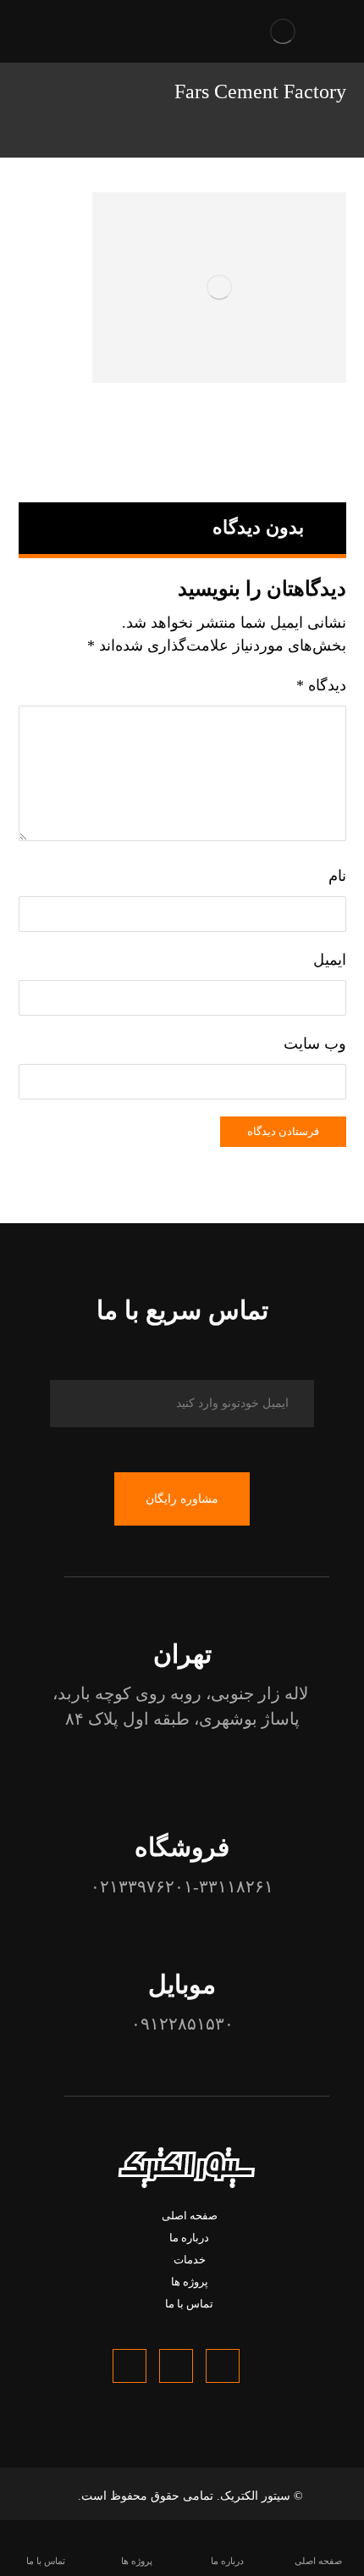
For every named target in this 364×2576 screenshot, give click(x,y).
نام (337, 876)
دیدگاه (321, 685)
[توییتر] (176, 2366)
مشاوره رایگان (182, 1499)
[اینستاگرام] (130, 2366)
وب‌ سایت (315, 1044)
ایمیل (330, 960)
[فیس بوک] (223, 2366)
